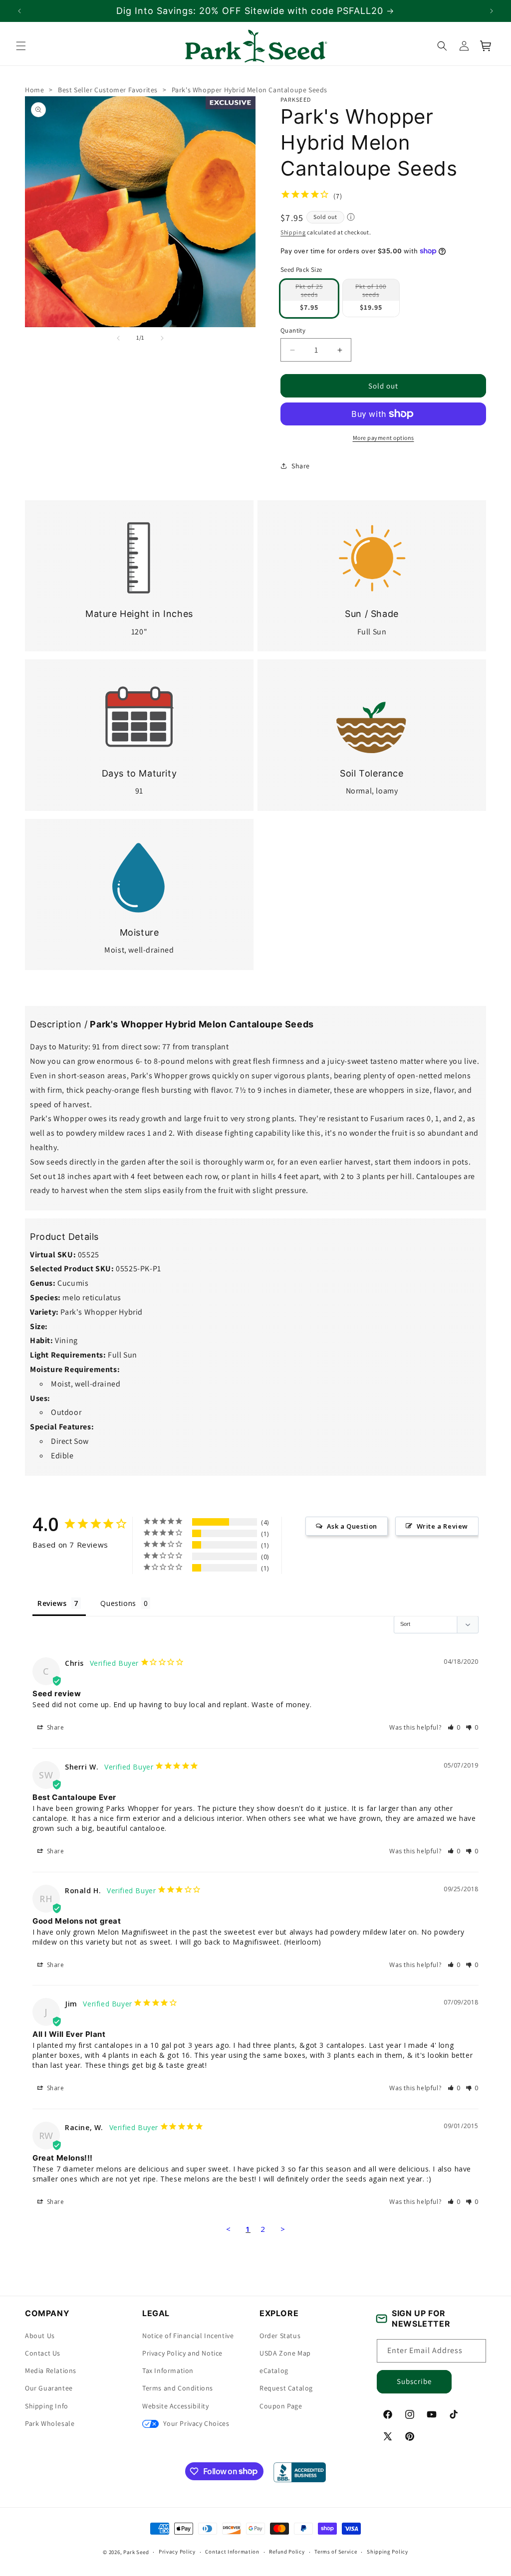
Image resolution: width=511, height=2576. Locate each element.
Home (34, 90)
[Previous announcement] (19, 11)
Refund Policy (287, 2552)
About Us (40, 2336)
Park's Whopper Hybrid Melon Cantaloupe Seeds (250, 90)
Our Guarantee (49, 2388)
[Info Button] (351, 218)
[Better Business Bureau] (300, 2472)
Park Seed (136, 2552)
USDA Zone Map (285, 2353)
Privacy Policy (177, 2552)
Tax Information (168, 2371)
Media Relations (51, 2371)
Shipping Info (47, 2406)
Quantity (293, 330)
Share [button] (301, 465)
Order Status (280, 2336)
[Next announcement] (492, 11)
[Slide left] (118, 338)
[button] (21, 46)
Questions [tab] (118, 1603)
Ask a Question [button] (352, 1526)
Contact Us (43, 2353)
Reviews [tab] (52, 1603)
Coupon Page (281, 2406)
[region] (255, 11)
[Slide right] (162, 338)
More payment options (383, 438)
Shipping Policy (387, 2552)
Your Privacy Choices (195, 2423)
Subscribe (414, 2381)
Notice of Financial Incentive (188, 2336)
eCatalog (274, 2371)
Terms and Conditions (178, 2388)
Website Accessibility (176, 2406)
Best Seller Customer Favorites (108, 90)
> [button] (283, 2229)
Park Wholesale (50, 2423)
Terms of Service (336, 2552)
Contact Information (232, 2552)
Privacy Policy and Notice (182, 2353)
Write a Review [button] (442, 1526)
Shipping (293, 232)
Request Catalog (286, 2388)
